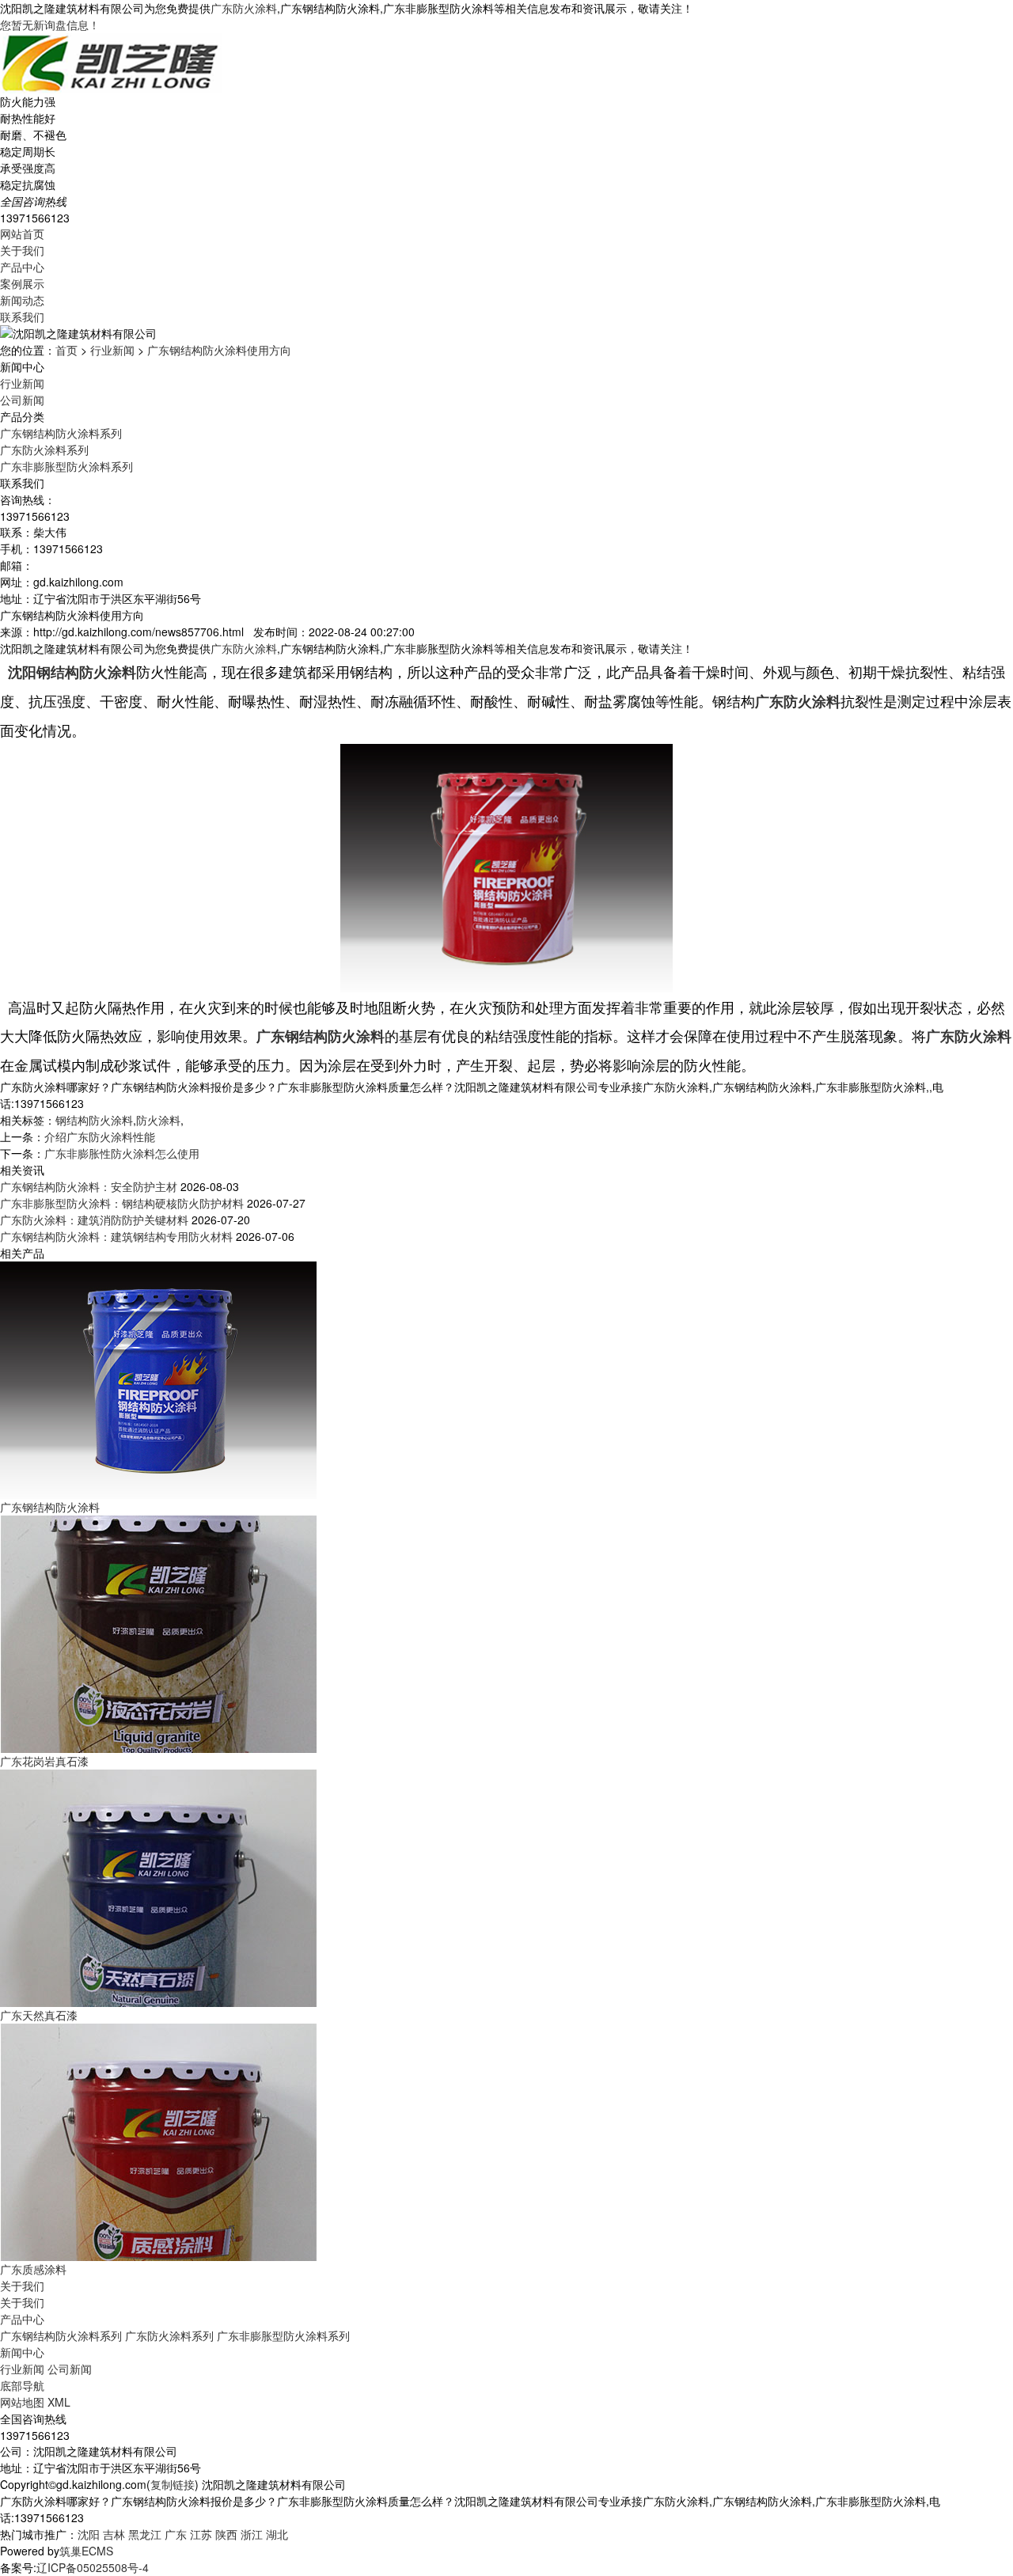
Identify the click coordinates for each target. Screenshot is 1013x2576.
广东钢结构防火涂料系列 (61, 433)
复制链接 (173, 2484)
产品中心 (22, 267)
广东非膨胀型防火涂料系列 (66, 466)
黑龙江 (145, 2534)
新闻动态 (22, 300)
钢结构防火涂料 (94, 1120)
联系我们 (22, 317)
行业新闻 (112, 350)
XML (59, 2402)
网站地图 (22, 2402)
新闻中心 (22, 2352)
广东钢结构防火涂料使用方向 (219, 350)
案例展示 (22, 283)
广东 (176, 2534)
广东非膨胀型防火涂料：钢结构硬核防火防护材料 (122, 1203)
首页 (66, 350)
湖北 (277, 2534)
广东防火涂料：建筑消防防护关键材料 (94, 1220)
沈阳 (89, 2534)
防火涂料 (158, 1120)
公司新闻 (22, 400)
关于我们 (22, 250)
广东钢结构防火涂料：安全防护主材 (89, 1186)
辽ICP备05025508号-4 (93, 2567)
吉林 (114, 2534)
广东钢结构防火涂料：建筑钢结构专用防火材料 (116, 1236)
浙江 (252, 2534)
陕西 (226, 2534)
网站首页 (22, 233)
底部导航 (22, 2385)
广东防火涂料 (244, 8)
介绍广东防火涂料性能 (100, 1136)
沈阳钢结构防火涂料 (72, 672)
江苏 (201, 2534)
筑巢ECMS (86, 2551)
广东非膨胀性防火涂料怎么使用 (122, 1153)
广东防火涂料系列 (44, 450)
